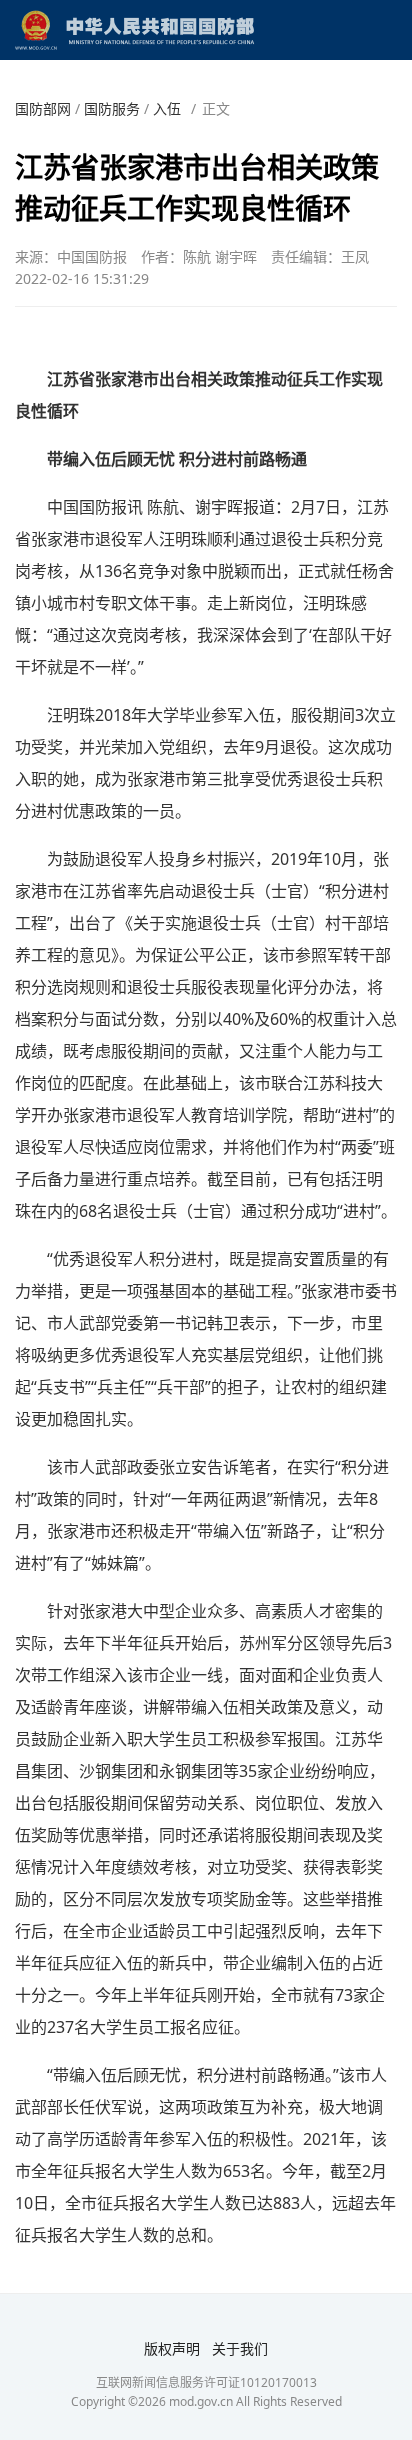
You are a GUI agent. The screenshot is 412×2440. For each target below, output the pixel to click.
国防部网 (43, 108)
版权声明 (172, 2348)
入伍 (167, 108)
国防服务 (112, 108)
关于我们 (240, 2348)
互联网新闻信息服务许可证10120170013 (206, 2382)
